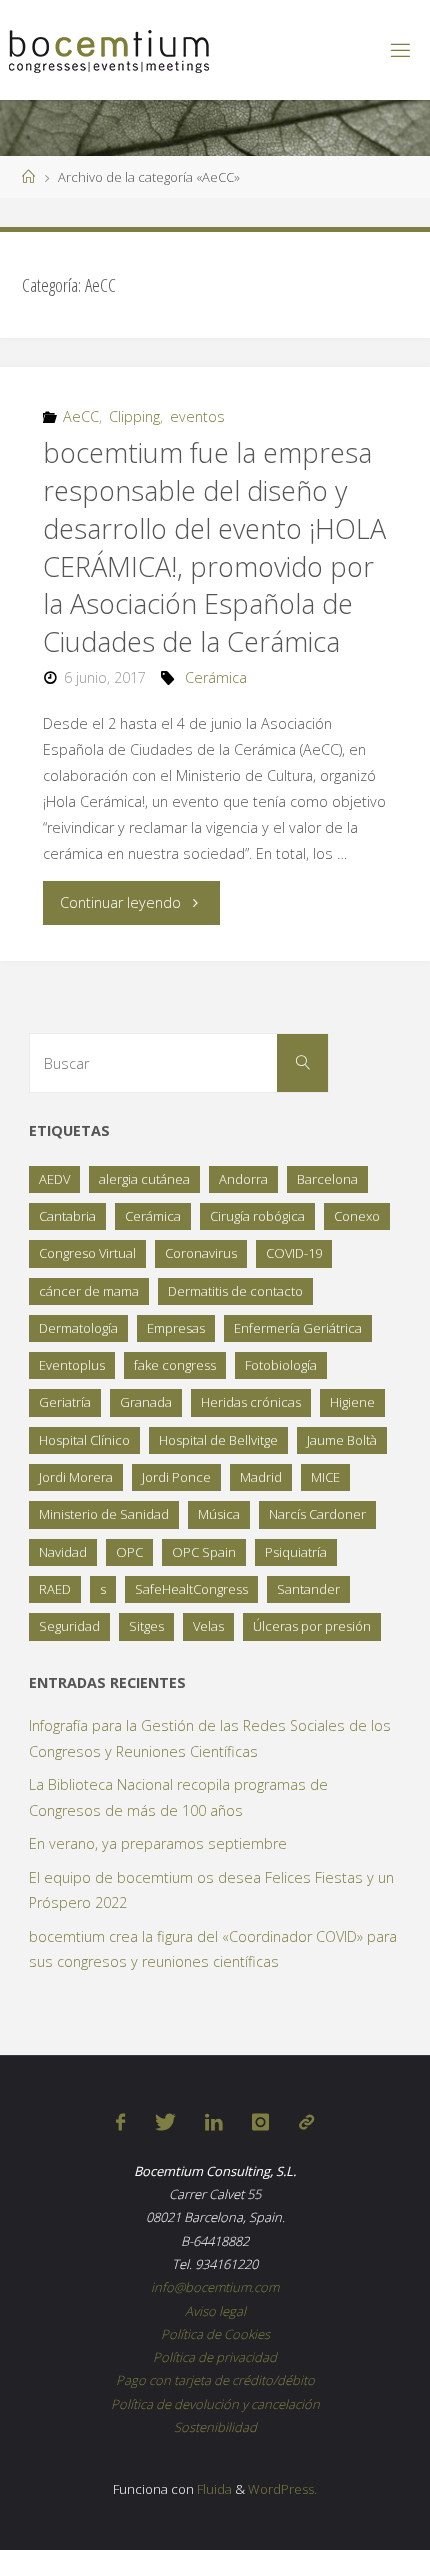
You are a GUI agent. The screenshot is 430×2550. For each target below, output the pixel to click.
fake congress (175, 1365)
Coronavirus (201, 1253)
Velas (208, 1626)
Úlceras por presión (312, 1626)
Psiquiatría (296, 1552)
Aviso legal (215, 2311)
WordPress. (282, 2489)
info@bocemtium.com (215, 2287)
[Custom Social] (306, 2122)
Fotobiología (281, 1365)
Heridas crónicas (251, 1402)
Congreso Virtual (87, 1253)
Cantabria (67, 1216)
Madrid (261, 1477)
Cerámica (216, 677)
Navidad (63, 1552)
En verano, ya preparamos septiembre (158, 1843)
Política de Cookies (215, 2334)
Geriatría (65, 1402)
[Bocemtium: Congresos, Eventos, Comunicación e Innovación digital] (109, 49)
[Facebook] (120, 2122)
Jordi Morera (76, 1477)
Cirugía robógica (257, 1216)
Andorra (243, 1179)
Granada (146, 1402)
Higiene (352, 1402)
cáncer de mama (89, 1291)
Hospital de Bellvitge (218, 1440)
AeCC (81, 416)
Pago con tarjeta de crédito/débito (215, 2380)
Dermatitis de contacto (235, 1291)
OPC (129, 1552)
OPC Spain (204, 1552)
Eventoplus (72, 1365)
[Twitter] (165, 2122)
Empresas (176, 1328)
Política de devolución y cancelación (215, 2404)
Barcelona (327, 1179)
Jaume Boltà (342, 1440)
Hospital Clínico (84, 1440)
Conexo (357, 1216)
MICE (325, 1477)
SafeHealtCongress (191, 1589)
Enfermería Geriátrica (298, 1328)
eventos (197, 416)
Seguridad (69, 1626)
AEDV (54, 1179)
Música (219, 1514)
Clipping (134, 416)
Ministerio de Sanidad (104, 1514)
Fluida (213, 2489)
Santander (308, 1589)
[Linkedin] (214, 2122)
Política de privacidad (215, 2357)
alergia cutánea (144, 1179)
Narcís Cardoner (317, 1514)
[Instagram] (260, 2122)
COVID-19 (294, 1253)
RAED (55, 1589)
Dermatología (78, 1328)
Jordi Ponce (176, 1477)
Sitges (146, 1626)
